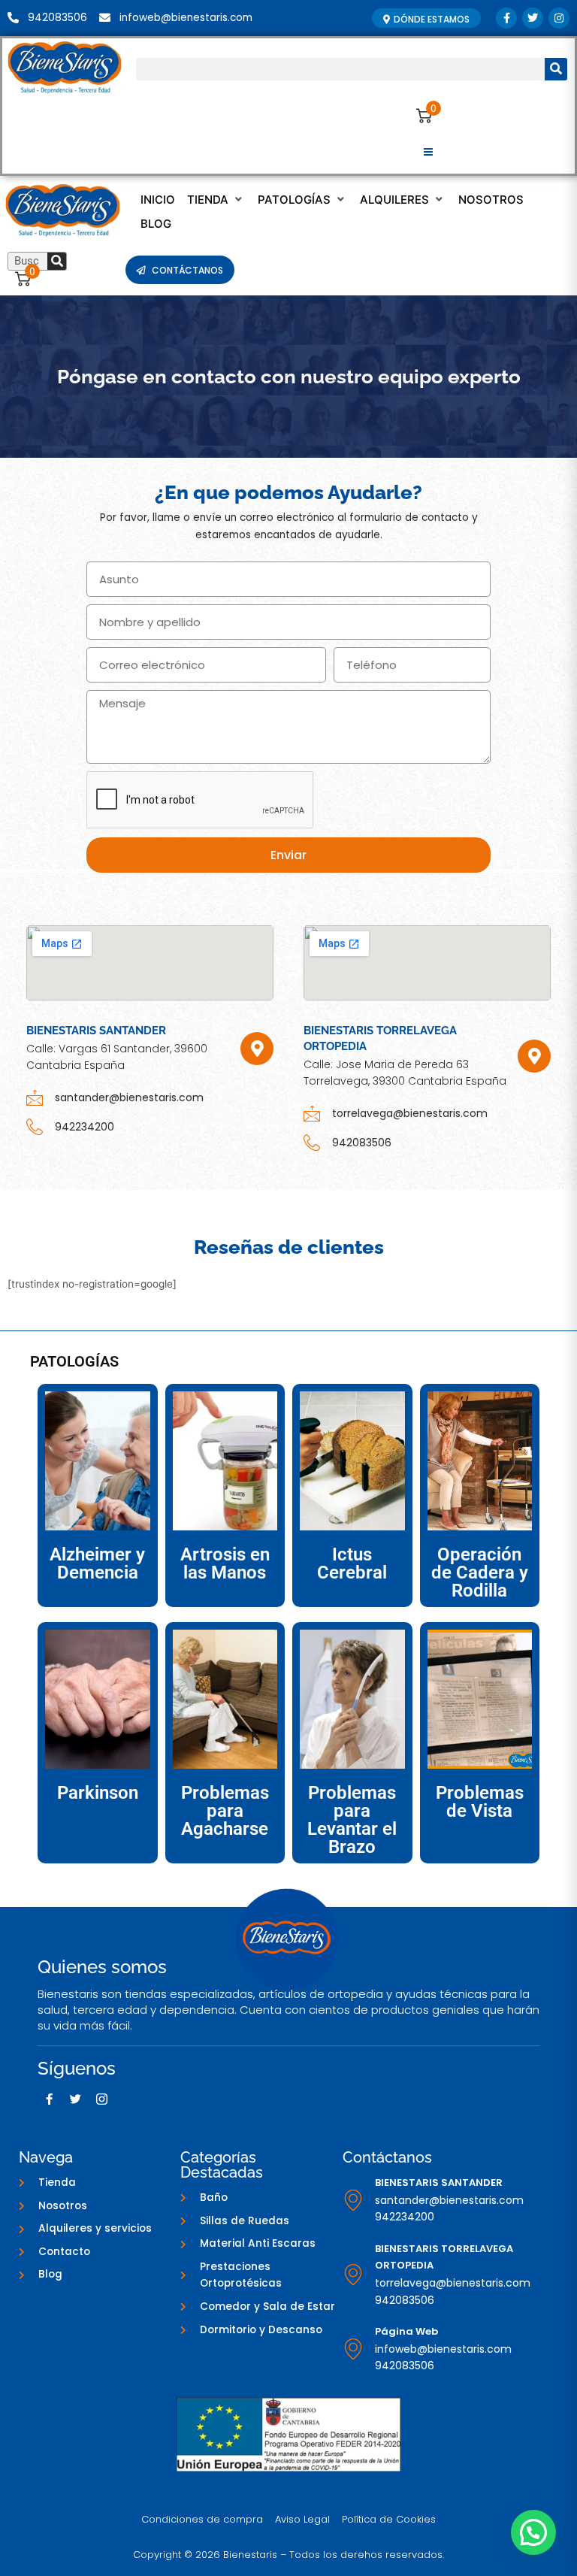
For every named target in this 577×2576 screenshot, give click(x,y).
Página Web (406, 2331)
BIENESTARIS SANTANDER (439, 2182)
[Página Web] (353, 2349)
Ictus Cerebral (352, 1563)
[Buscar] (556, 69)
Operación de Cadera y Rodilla (480, 1573)
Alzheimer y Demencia (97, 1563)
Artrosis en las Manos (225, 1563)
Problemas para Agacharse (225, 1811)
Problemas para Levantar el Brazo (352, 1820)
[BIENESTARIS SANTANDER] (353, 2200)
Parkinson (98, 1793)
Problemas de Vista (480, 1802)
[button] (428, 153)
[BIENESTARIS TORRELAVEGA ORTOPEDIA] (353, 2275)
